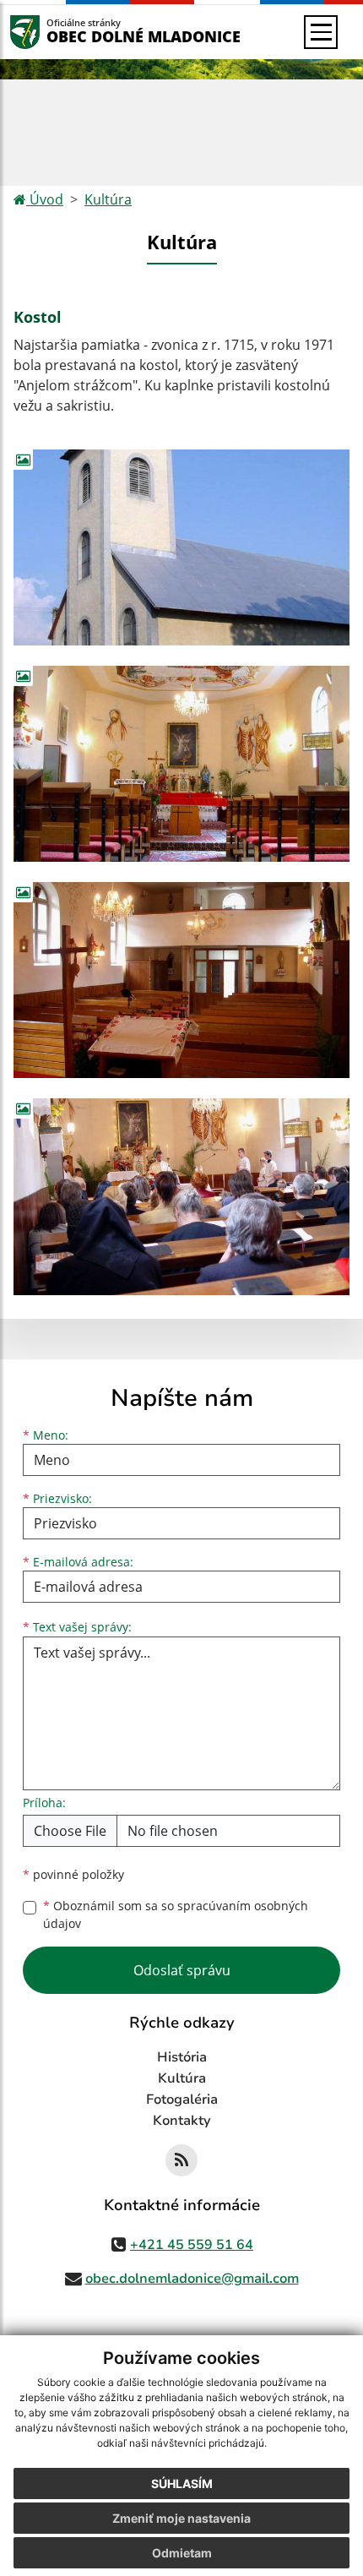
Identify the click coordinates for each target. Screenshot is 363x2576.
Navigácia (50, 32)
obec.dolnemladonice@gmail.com (192, 2279)
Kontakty (182, 2121)
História (182, 2057)
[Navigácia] (321, 32)
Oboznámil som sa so (176, 1914)
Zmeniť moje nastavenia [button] (181, 2518)
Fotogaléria (182, 2099)
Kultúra (108, 199)
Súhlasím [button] (182, 2483)
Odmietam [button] (182, 2553)
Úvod (45, 199)
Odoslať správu (182, 1970)
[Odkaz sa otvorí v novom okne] (181, 2160)
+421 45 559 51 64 (192, 2245)
